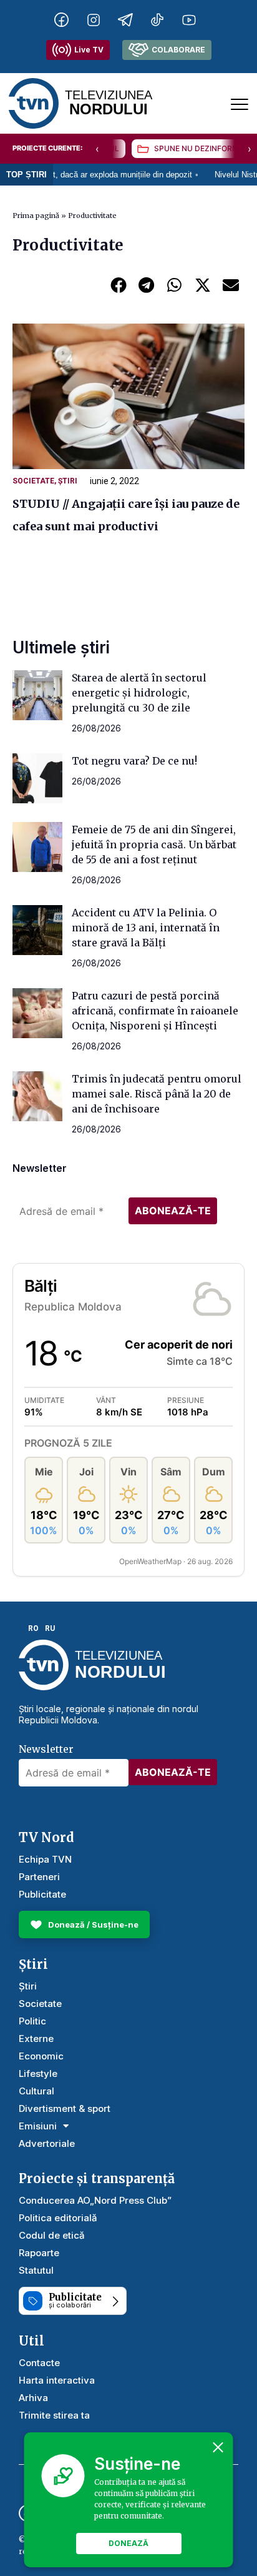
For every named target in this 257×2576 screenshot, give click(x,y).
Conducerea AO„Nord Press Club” (95, 2200)
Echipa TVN (45, 1859)
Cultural (36, 2091)
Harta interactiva (57, 2380)
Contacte (39, 2363)
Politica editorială (58, 2218)
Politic (32, 2021)
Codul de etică (52, 2235)
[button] (118, 285)
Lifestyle (38, 2073)
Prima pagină (36, 215)
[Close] (218, 2447)
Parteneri (39, 1877)
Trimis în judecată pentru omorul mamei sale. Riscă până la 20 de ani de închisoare (157, 1094)
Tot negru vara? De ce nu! (134, 761)
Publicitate (42, 1894)
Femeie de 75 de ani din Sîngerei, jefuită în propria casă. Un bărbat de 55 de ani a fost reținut (154, 845)
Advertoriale (47, 2143)
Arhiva (33, 2398)
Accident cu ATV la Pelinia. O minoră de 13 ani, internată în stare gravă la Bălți (146, 928)
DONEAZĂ (128, 2543)
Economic (41, 2056)
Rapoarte (39, 2253)
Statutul (36, 2270)
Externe (36, 2039)
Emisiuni (38, 2126)
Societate (33, 481)
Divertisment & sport (65, 2108)
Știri (68, 481)
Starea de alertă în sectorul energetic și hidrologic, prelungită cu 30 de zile (139, 693)
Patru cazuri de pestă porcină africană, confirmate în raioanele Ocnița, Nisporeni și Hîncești (155, 1011)
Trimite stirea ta (54, 2415)
